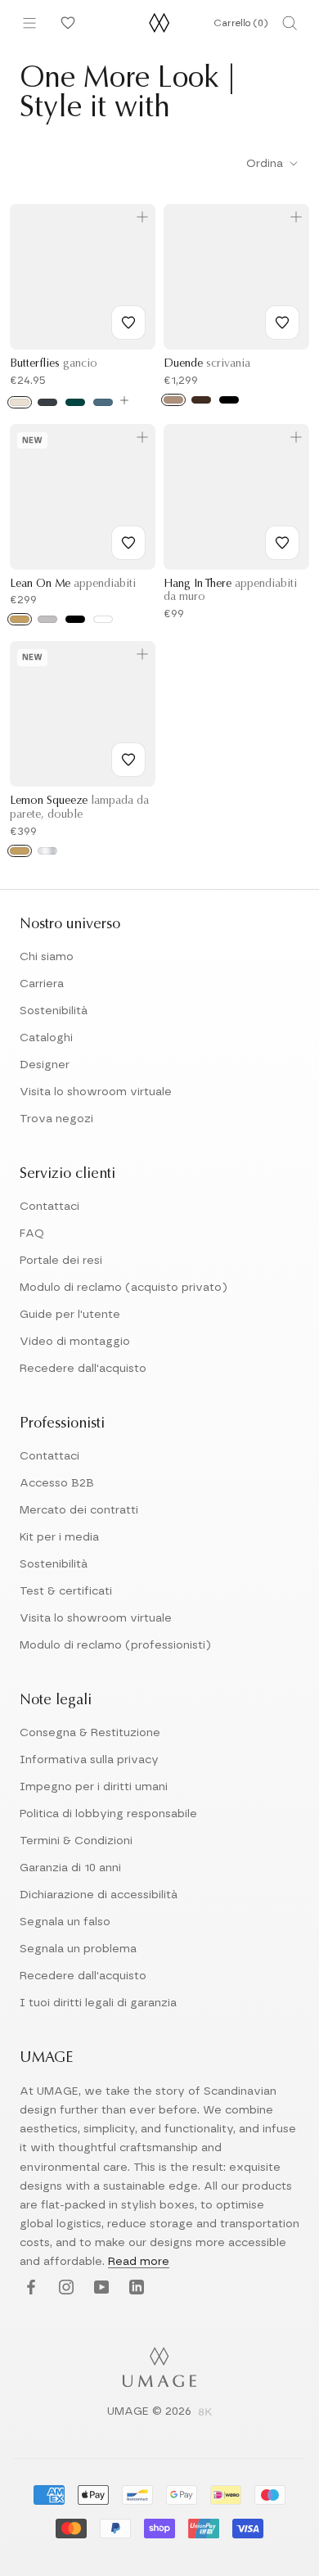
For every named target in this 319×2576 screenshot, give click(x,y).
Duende (207, 364)
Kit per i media (59, 1537)
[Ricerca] (290, 23)
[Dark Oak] (201, 400)
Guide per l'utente (70, 1315)
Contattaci (49, 1207)
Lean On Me (73, 584)
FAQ (32, 1234)
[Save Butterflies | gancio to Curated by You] (128, 323)
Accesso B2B (57, 1483)
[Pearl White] (20, 402)
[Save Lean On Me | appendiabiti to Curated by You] (128, 543)
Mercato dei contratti (79, 1510)
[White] (103, 619)
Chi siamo (47, 957)
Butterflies (54, 364)
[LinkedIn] (135, 2288)
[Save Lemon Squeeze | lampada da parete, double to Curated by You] (128, 760)
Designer (45, 1065)
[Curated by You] (65, 23)
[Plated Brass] (20, 851)
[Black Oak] (229, 400)
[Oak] (173, 400)
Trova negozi (56, 1119)
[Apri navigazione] (29, 23)
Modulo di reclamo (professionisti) (115, 1645)
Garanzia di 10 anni (70, 1868)
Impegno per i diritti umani (94, 1787)
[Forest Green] (75, 402)
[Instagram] (64, 2288)
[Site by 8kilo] (205, 2413)
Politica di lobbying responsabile (108, 1814)
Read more (139, 2262)
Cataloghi (46, 1038)
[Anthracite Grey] (47, 402)
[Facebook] (29, 2288)
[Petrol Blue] (103, 402)
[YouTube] (99, 2288)
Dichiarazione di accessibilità (99, 1895)
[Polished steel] (47, 851)
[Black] (75, 619)
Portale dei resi (61, 1261)
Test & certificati (66, 1591)
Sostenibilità (54, 1011)
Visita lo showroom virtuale (96, 1092)
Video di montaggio (75, 1342)
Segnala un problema (78, 1949)
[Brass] (20, 619)
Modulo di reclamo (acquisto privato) (124, 1288)
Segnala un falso (65, 1922)
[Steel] (47, 619)
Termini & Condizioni (76, 1841)
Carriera (42, 984)
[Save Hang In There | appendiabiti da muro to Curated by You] (282, 543)
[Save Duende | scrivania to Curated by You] (282, 323)
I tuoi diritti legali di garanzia (98, 2003)
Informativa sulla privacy (89, 1760)
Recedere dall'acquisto (83, 1369)
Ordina (266, 164)
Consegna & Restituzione (90, 1733)
